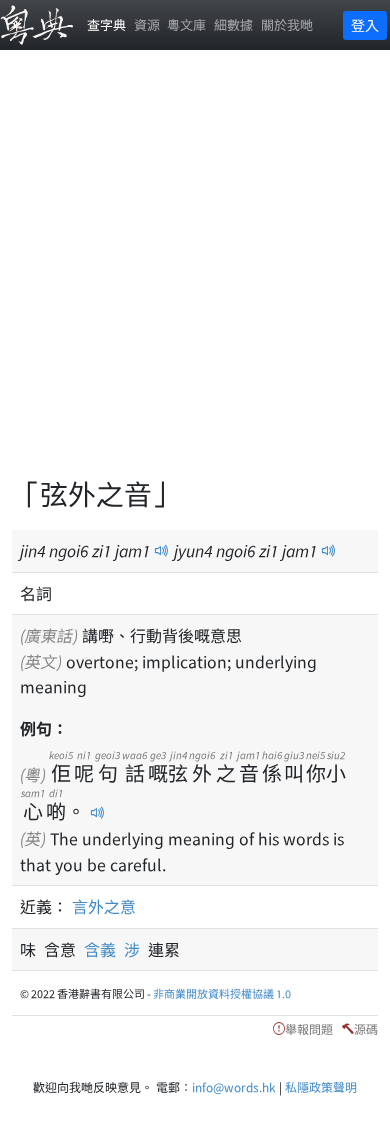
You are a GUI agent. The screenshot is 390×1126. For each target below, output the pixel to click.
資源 (147, 24)
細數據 (233, 24)
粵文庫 (186, 24)
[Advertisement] (195, 275)
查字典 (106, 24)
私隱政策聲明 (321, 1086)
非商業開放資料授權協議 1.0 (222, 993)
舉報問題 (309, 1028)
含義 (104, 949)
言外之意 (104, 906)
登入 (365, 25)
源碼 (366, 1028)
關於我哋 (287, 24)
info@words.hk (234, 1086)
